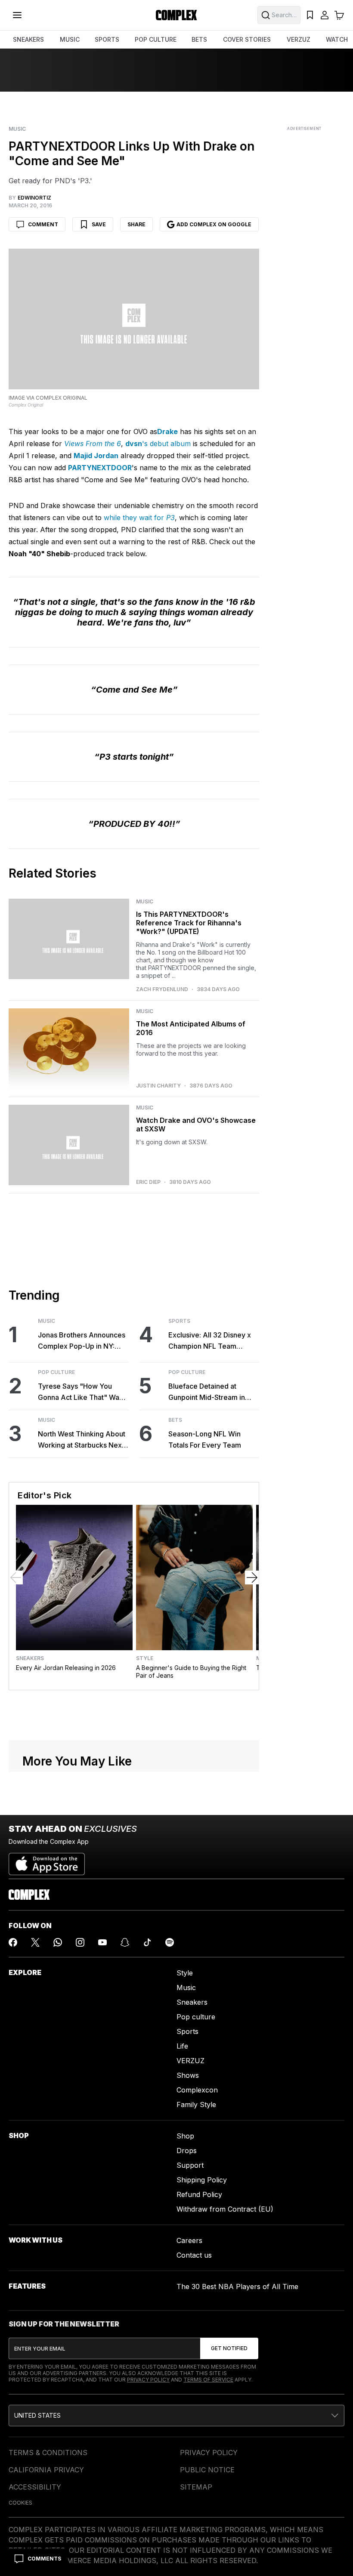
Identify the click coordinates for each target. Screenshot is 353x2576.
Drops (187, 2151)
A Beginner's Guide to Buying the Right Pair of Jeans (191, 1672)
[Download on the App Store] (47, 1861)
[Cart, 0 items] (339, 15)
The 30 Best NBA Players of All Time (237, 2286)
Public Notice (207, 2470)
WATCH (337, 39)
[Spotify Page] (170, 1942)
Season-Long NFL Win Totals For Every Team (205, 1439)
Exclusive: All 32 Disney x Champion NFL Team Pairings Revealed (210, 1341)
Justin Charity (158, 1086)
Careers (189, 2240)
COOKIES (20, 2503)
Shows (188, 2075)
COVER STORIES (247, 39)
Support (190, 2165)
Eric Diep (148, 1182)
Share (136, 224)
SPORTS (107, 39)
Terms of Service (208, 2380)
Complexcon (197, 2090)
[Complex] (176, 15)
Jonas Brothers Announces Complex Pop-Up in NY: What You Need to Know (82, 1341)
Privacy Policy (148, 2380)
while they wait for (139, 518)
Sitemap (196, 2487)
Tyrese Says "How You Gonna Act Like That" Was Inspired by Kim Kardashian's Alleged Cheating (80, 1392)
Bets (175, 1420)
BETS (199, 39)
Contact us (194, 2255)
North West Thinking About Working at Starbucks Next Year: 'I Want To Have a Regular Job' (82, 1440)
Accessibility (35, 2487)
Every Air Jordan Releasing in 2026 (66, 1668)
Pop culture (196, 2017)
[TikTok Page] (147, 1942)
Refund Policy (199, 2194)
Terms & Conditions (48, 2453)
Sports (179, 1321)
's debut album (158, 444)
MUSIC (70, 39)
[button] (176, 2416)
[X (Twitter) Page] (35, 1942)
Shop (185, 2136)
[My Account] (325, 15)
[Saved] (310, 15)
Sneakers (30, 1658)
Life (182, 2046)
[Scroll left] (16, 1578)
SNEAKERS (28, 39)
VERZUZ (299, 39)
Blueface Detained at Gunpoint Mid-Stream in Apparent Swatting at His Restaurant (208, 1392)
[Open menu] (17, 15)
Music (17, 129)
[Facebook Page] (13, 1942)
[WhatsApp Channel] (58, 1942)
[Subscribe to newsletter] (229, 2348)
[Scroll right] (252, 1578)
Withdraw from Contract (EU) (225, 2209)
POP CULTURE (156, 39)
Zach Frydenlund (162, 989)
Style (145, 1658)
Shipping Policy (202, 2180)
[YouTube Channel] (102, 1942)
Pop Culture (56, 1372)
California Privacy (46, 2470)
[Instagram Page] (80, 1942)
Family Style (196, 2105)
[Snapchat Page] (125, 1942)
